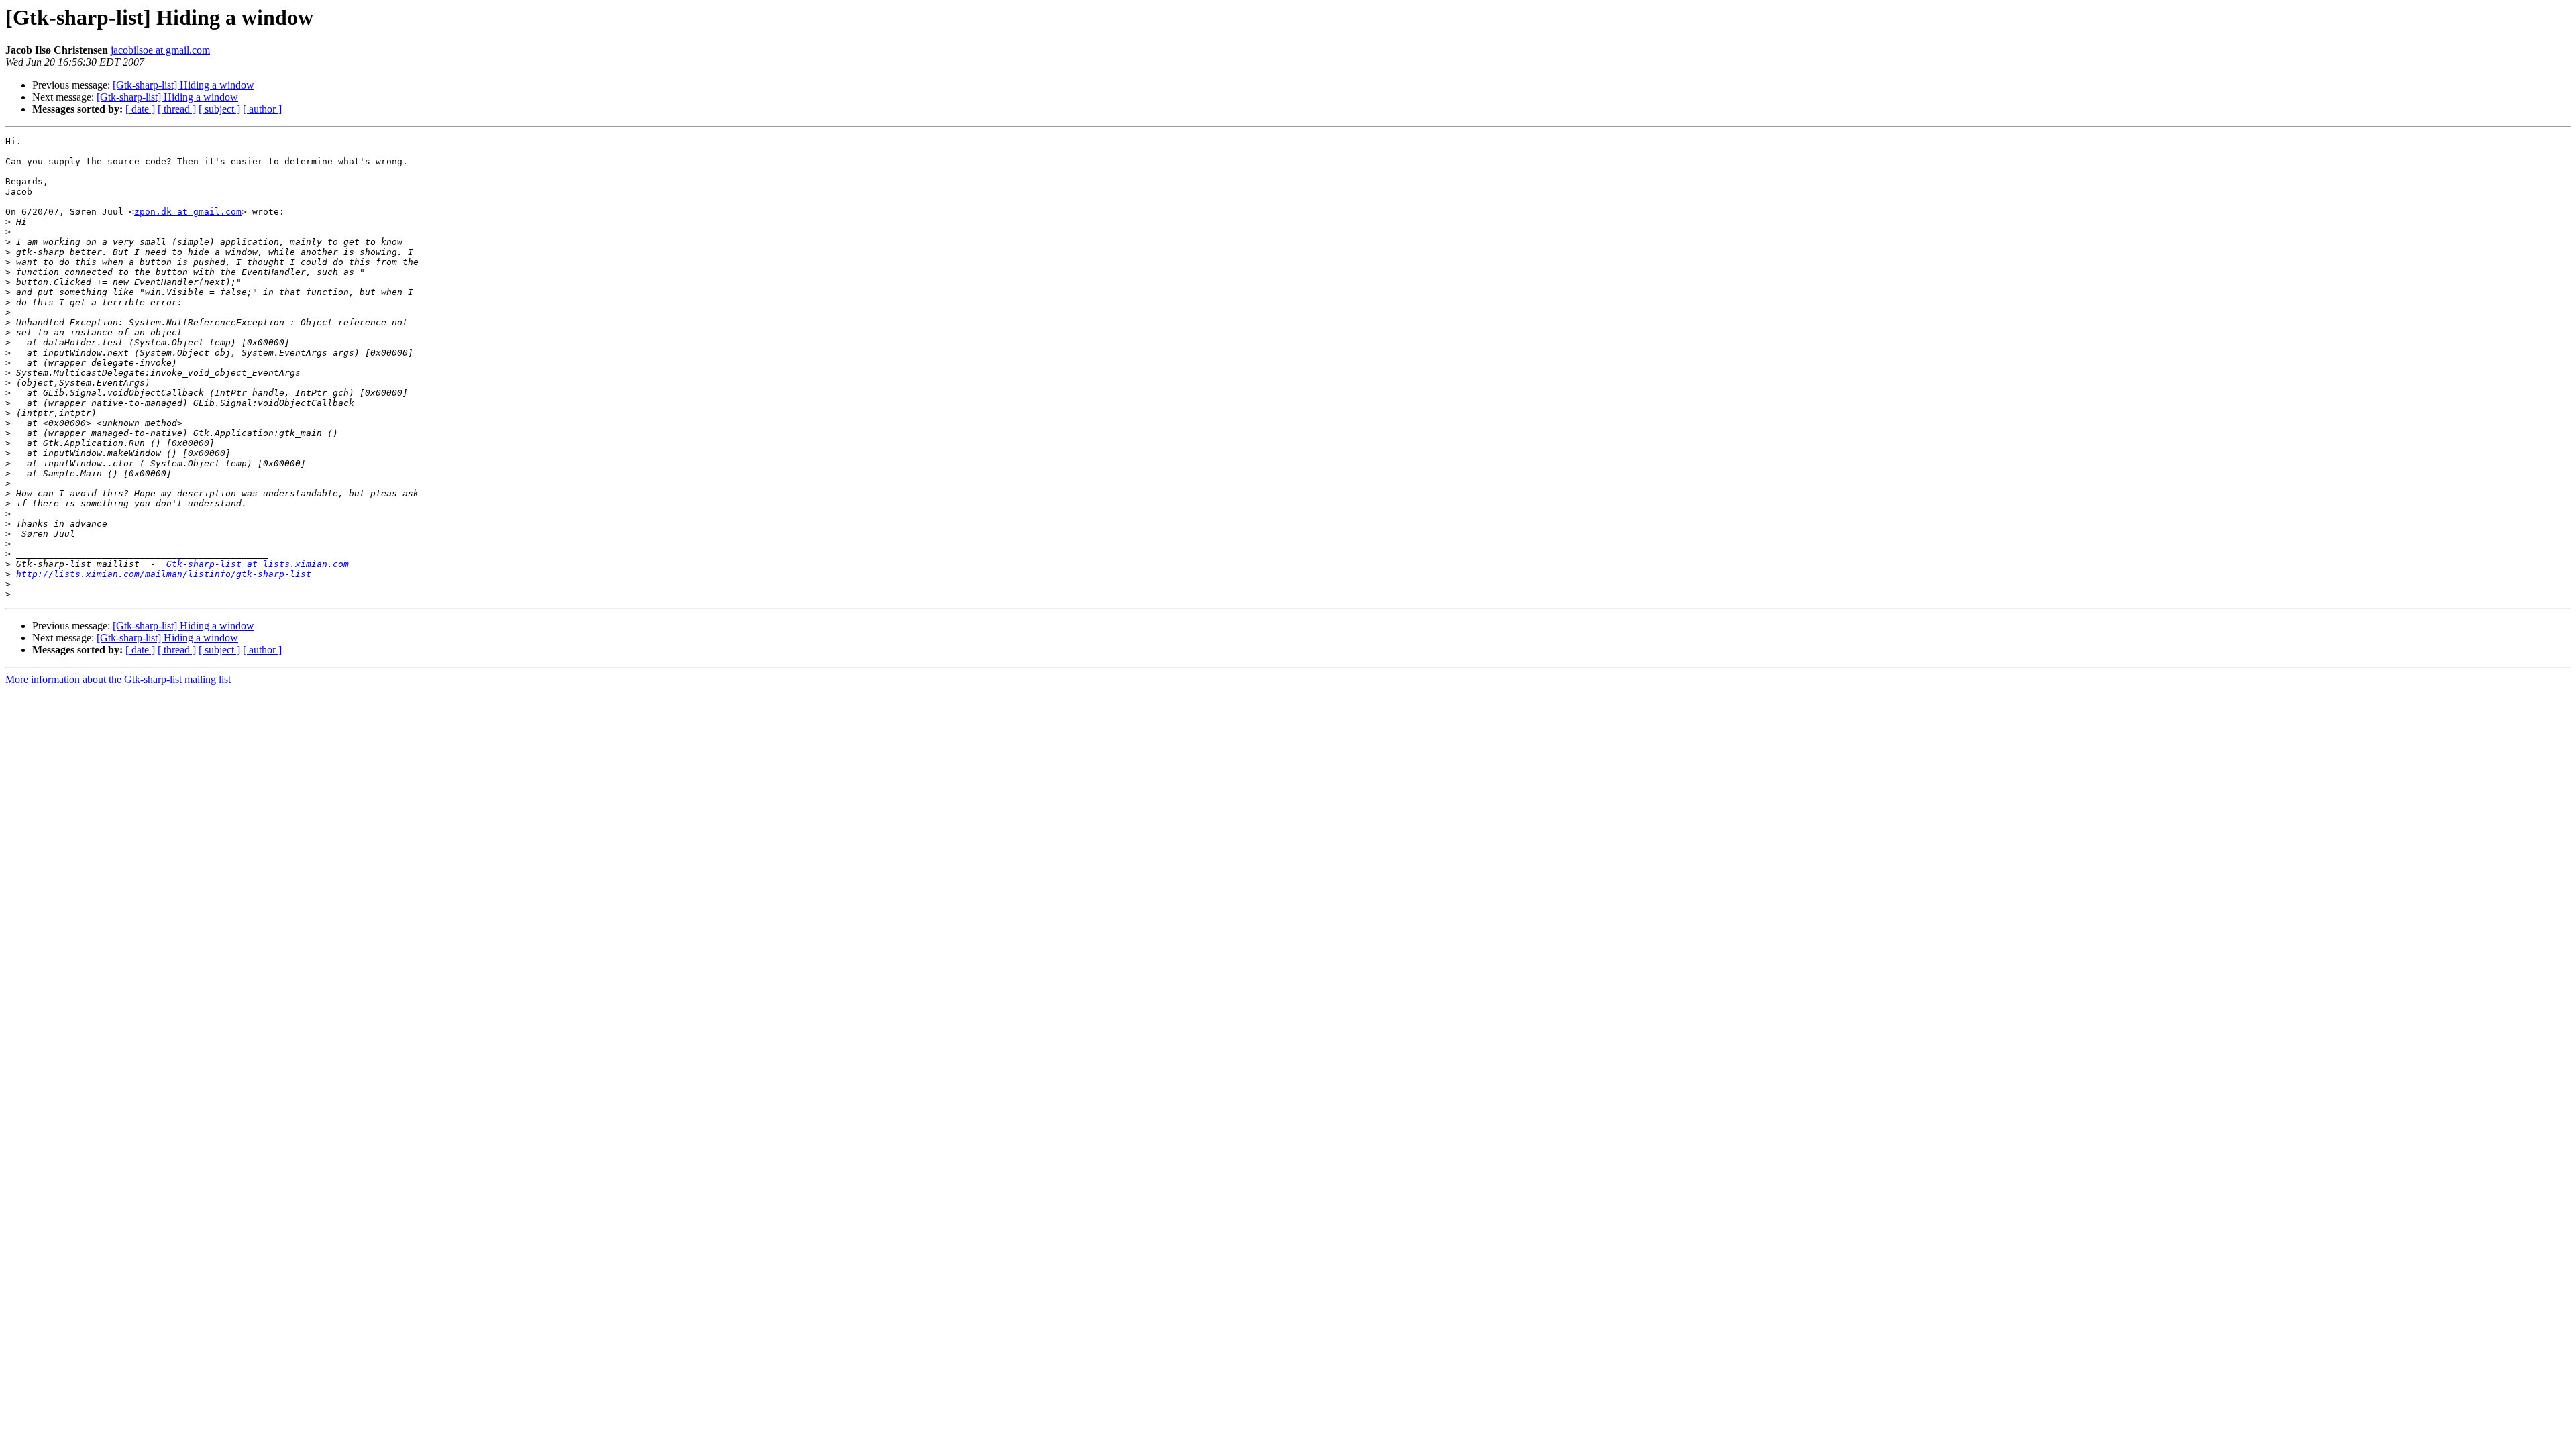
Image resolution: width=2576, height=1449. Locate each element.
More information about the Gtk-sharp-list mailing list (118, 679)
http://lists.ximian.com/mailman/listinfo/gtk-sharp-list (164, 574)
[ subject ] (219, 109)
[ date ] (140, 109)
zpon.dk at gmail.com (188, 212)
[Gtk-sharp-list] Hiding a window (183, 85)
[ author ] (262, 109)
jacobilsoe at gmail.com (160, 50)
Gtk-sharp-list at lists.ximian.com (258, 564)
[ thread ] (177, 109)
